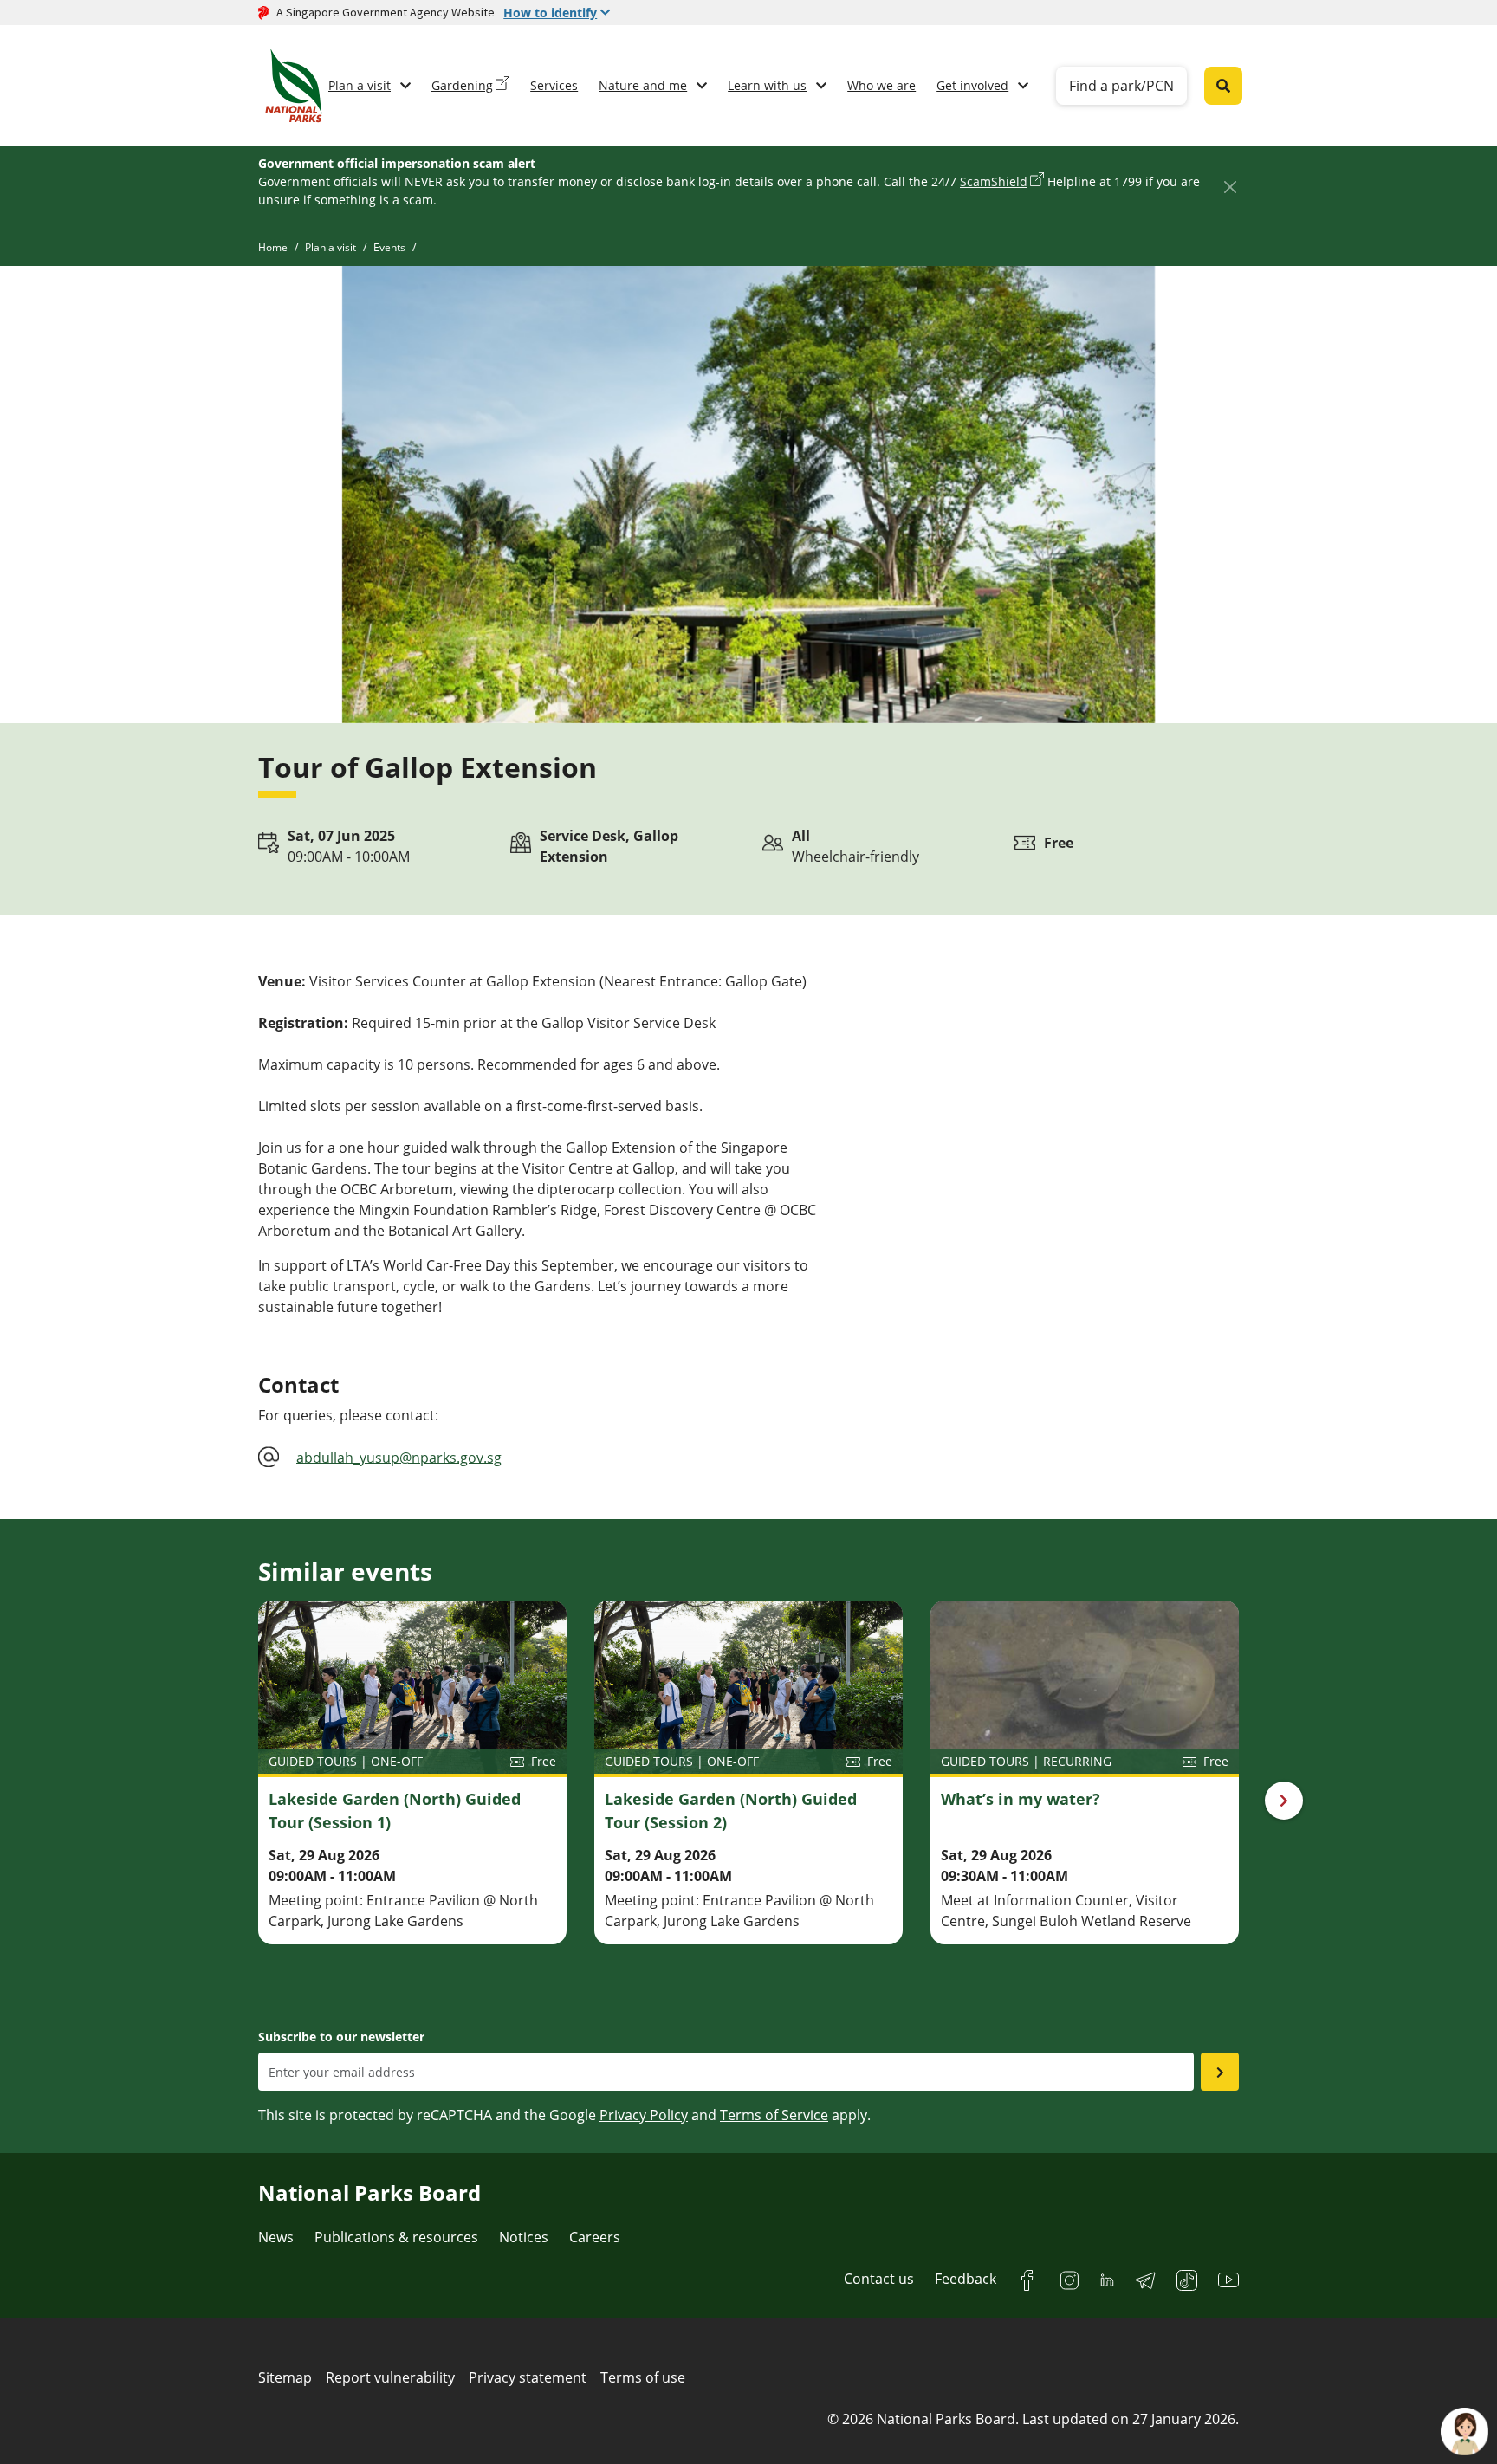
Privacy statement (528, 2377)
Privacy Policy (644, 2115)
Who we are (881, 85)
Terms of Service (774, 2115)
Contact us (879, 2279)
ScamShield (994, 181)
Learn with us (767, 85)
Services (554, 85)
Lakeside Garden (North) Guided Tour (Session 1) (395, 1811)
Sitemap (285, 2377)
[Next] (1284, 1801)
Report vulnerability (390, 2377)
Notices (524, 2237)
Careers (595, 2237)
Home (273, 247)
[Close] (1230, 187)
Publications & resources (396, 2237)
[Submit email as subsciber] (1220, 2072)
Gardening (462, 85)
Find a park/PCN (1121, 86)
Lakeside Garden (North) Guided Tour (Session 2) (731, 1811)
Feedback (966, 2279)
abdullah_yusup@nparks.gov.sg (399, 1457)
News (276, 2237)
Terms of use (643, 2377)
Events (389, 247)
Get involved (972, 85)
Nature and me (643, 85)
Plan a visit (360, 85)
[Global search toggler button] (1223, 86)
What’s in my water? (1021, 1799)
